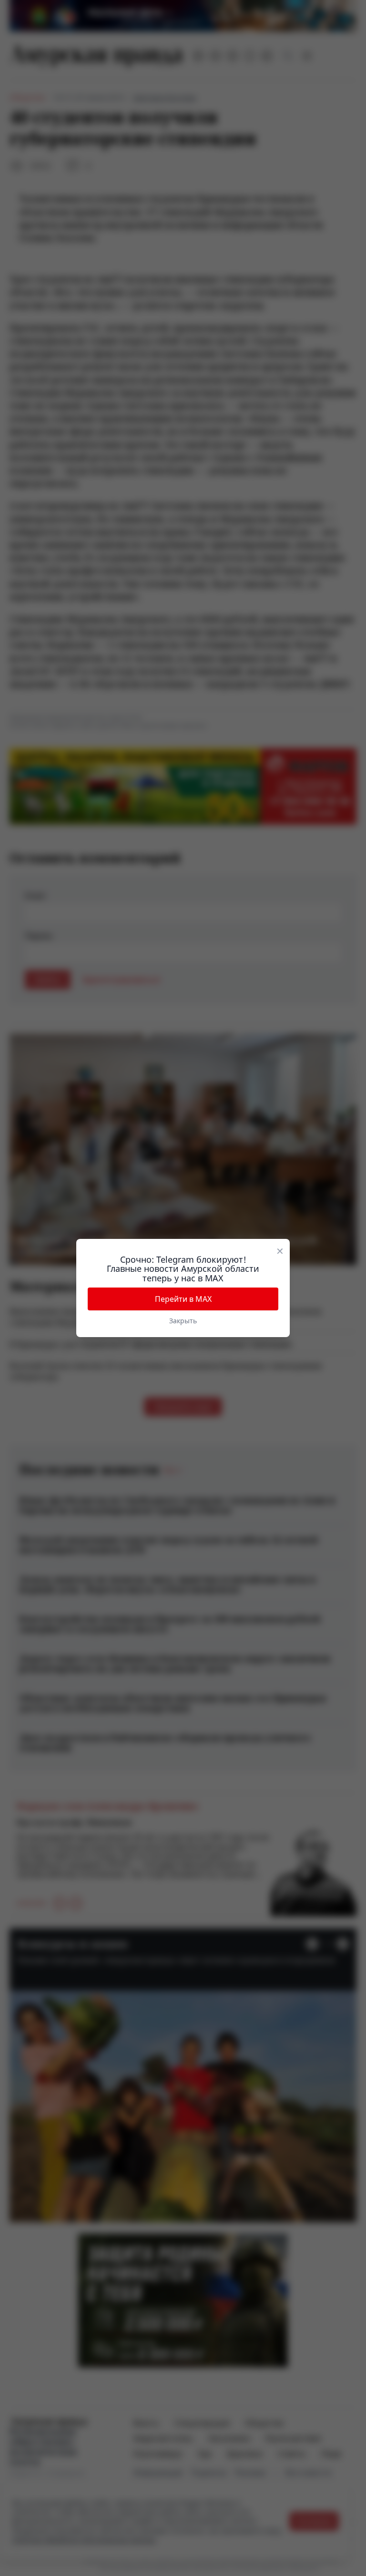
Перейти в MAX (183, 1299)
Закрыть (183, 1321)
